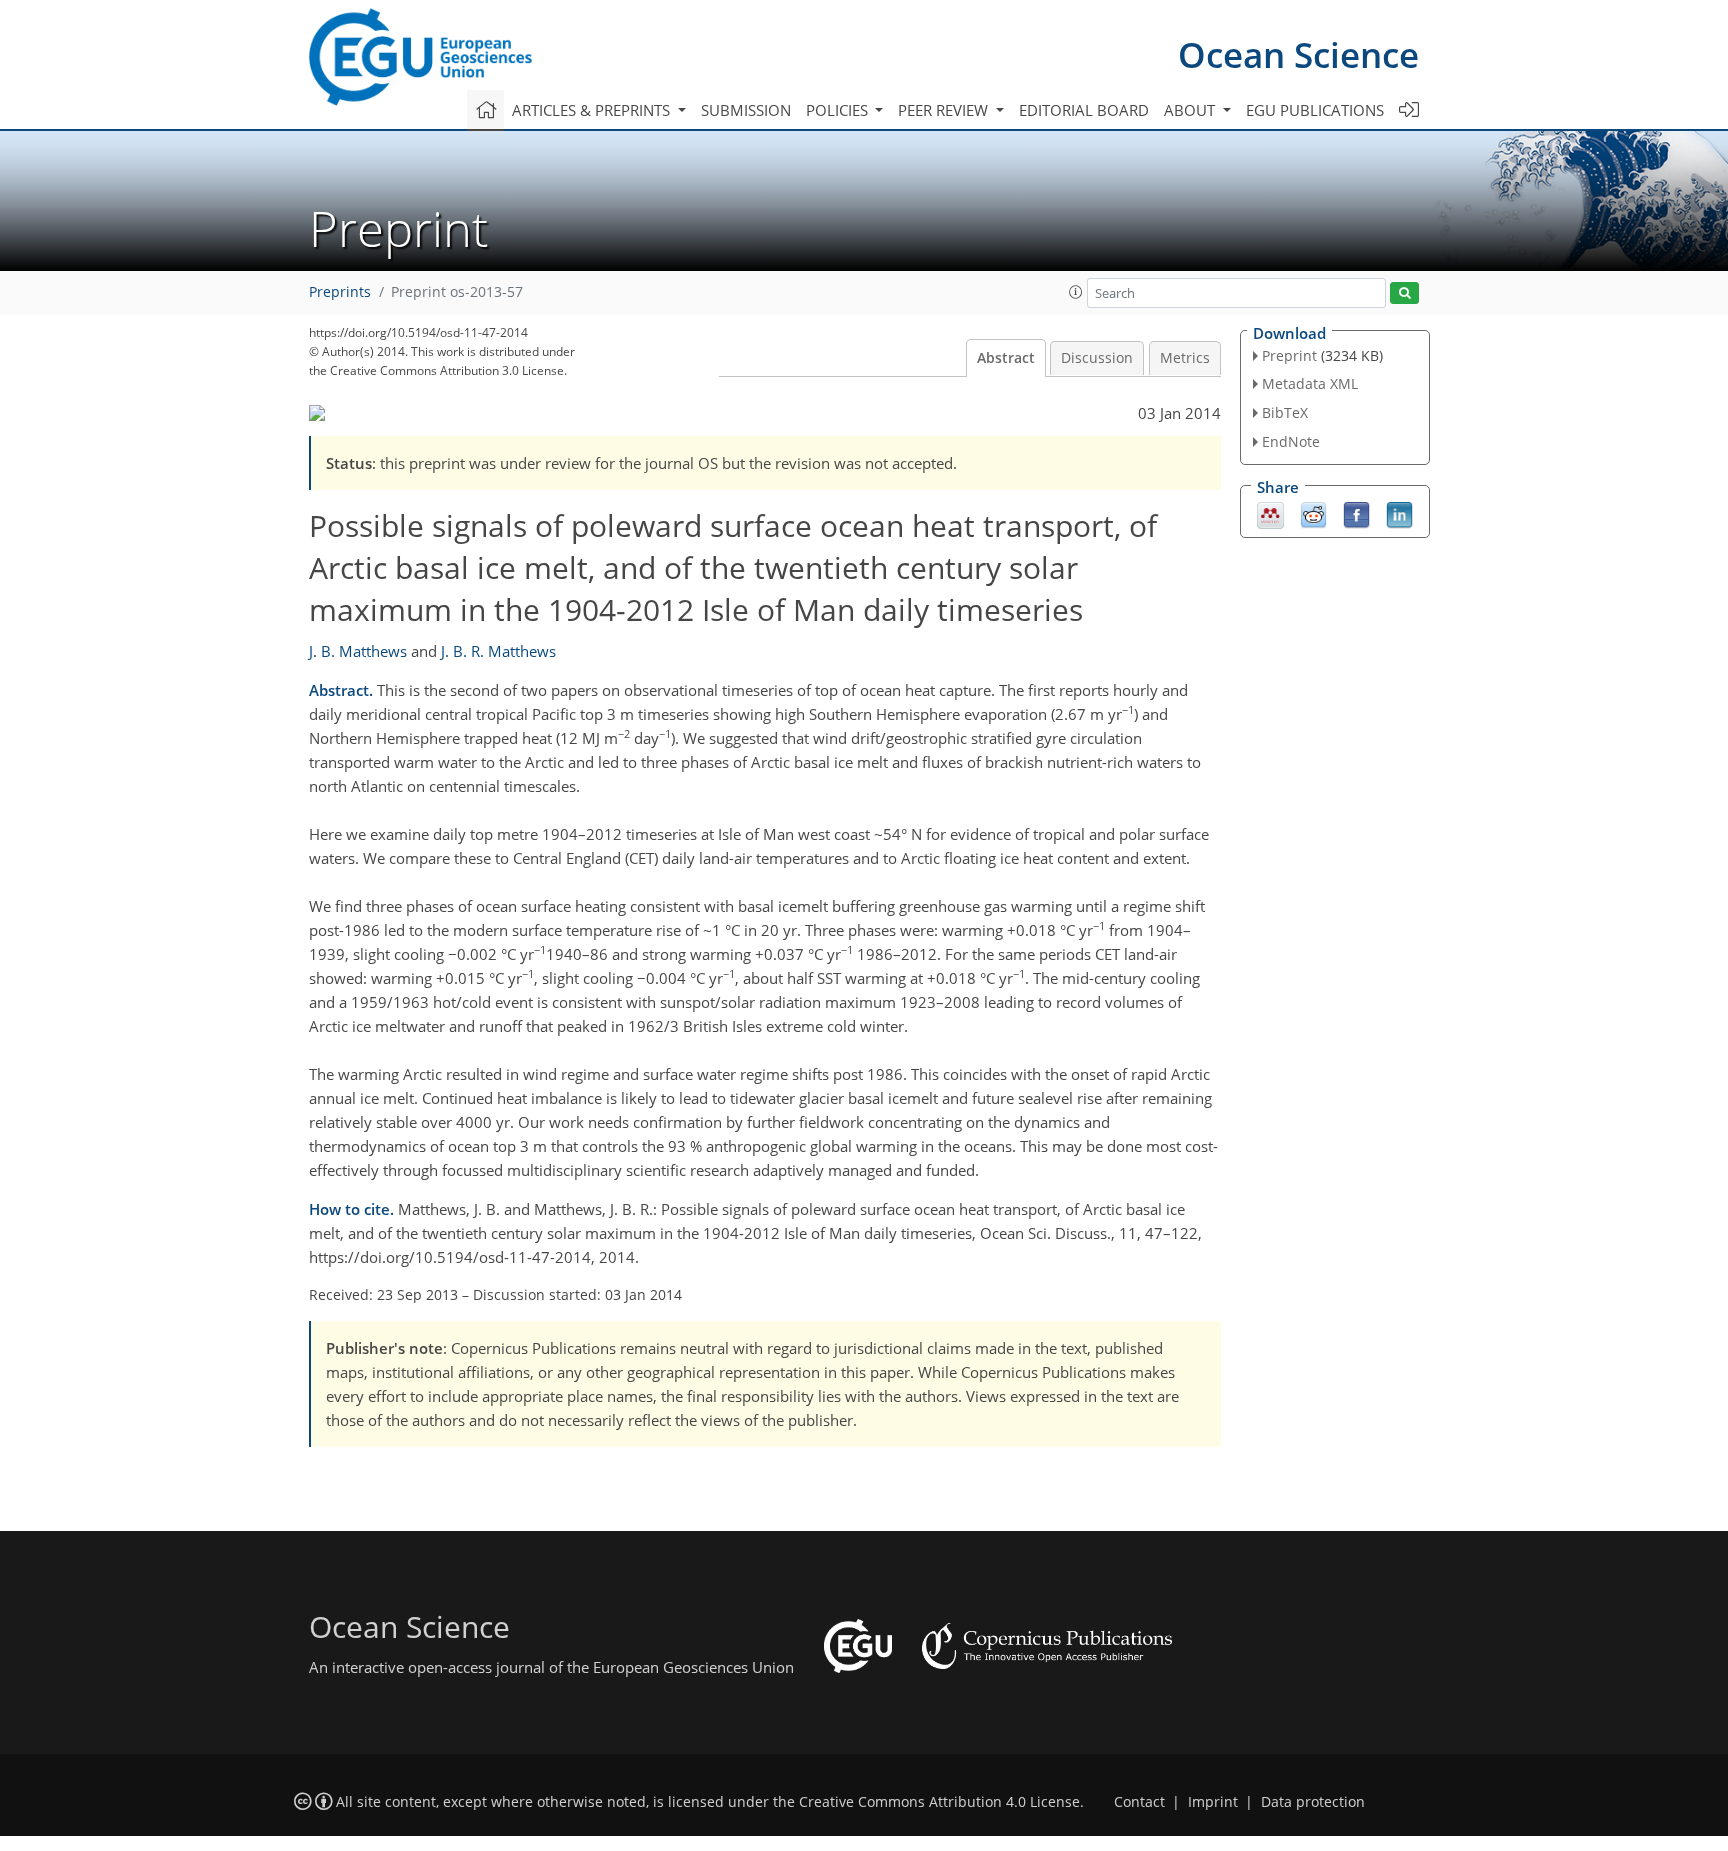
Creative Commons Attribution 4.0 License (939, 1802)
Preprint (1289, 355)
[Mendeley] (1270, 513)
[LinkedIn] (1399, 513)
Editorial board (1084, 110)
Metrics (1185, 358)
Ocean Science (1298, 54)
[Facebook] (1356, 513)
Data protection (1313, 1802)
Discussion (1097, 358)
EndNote (1291, 441)
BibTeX (1285, 412)
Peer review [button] (945, 110)
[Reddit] (1313, 513)
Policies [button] (839, 110)
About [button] (1191, 110)
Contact (1139, 1802)
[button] (1076, 292)
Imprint (1213, 1802)
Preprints (340, 292)
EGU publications (1315, 110)
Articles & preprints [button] (593, 110)
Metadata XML (1310, 383)
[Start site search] (1404, 293)
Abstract (1006, 358)
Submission (746, 110)
